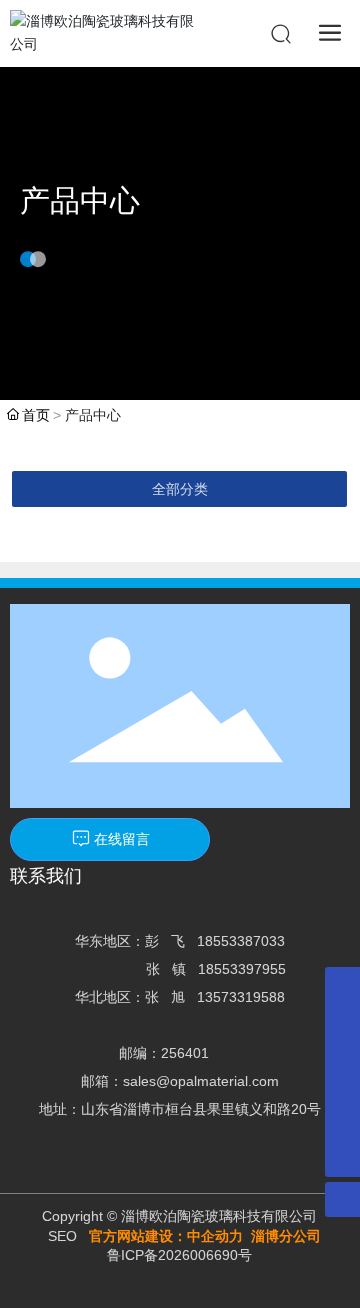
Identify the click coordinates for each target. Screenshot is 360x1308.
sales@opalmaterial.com (201, 1081)
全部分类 (180, 489)
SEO (62, 1236)
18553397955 (242, 969)
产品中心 (80, 200)
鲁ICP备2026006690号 (179, 1255)
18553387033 (241, 941)
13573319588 (241, 997)
